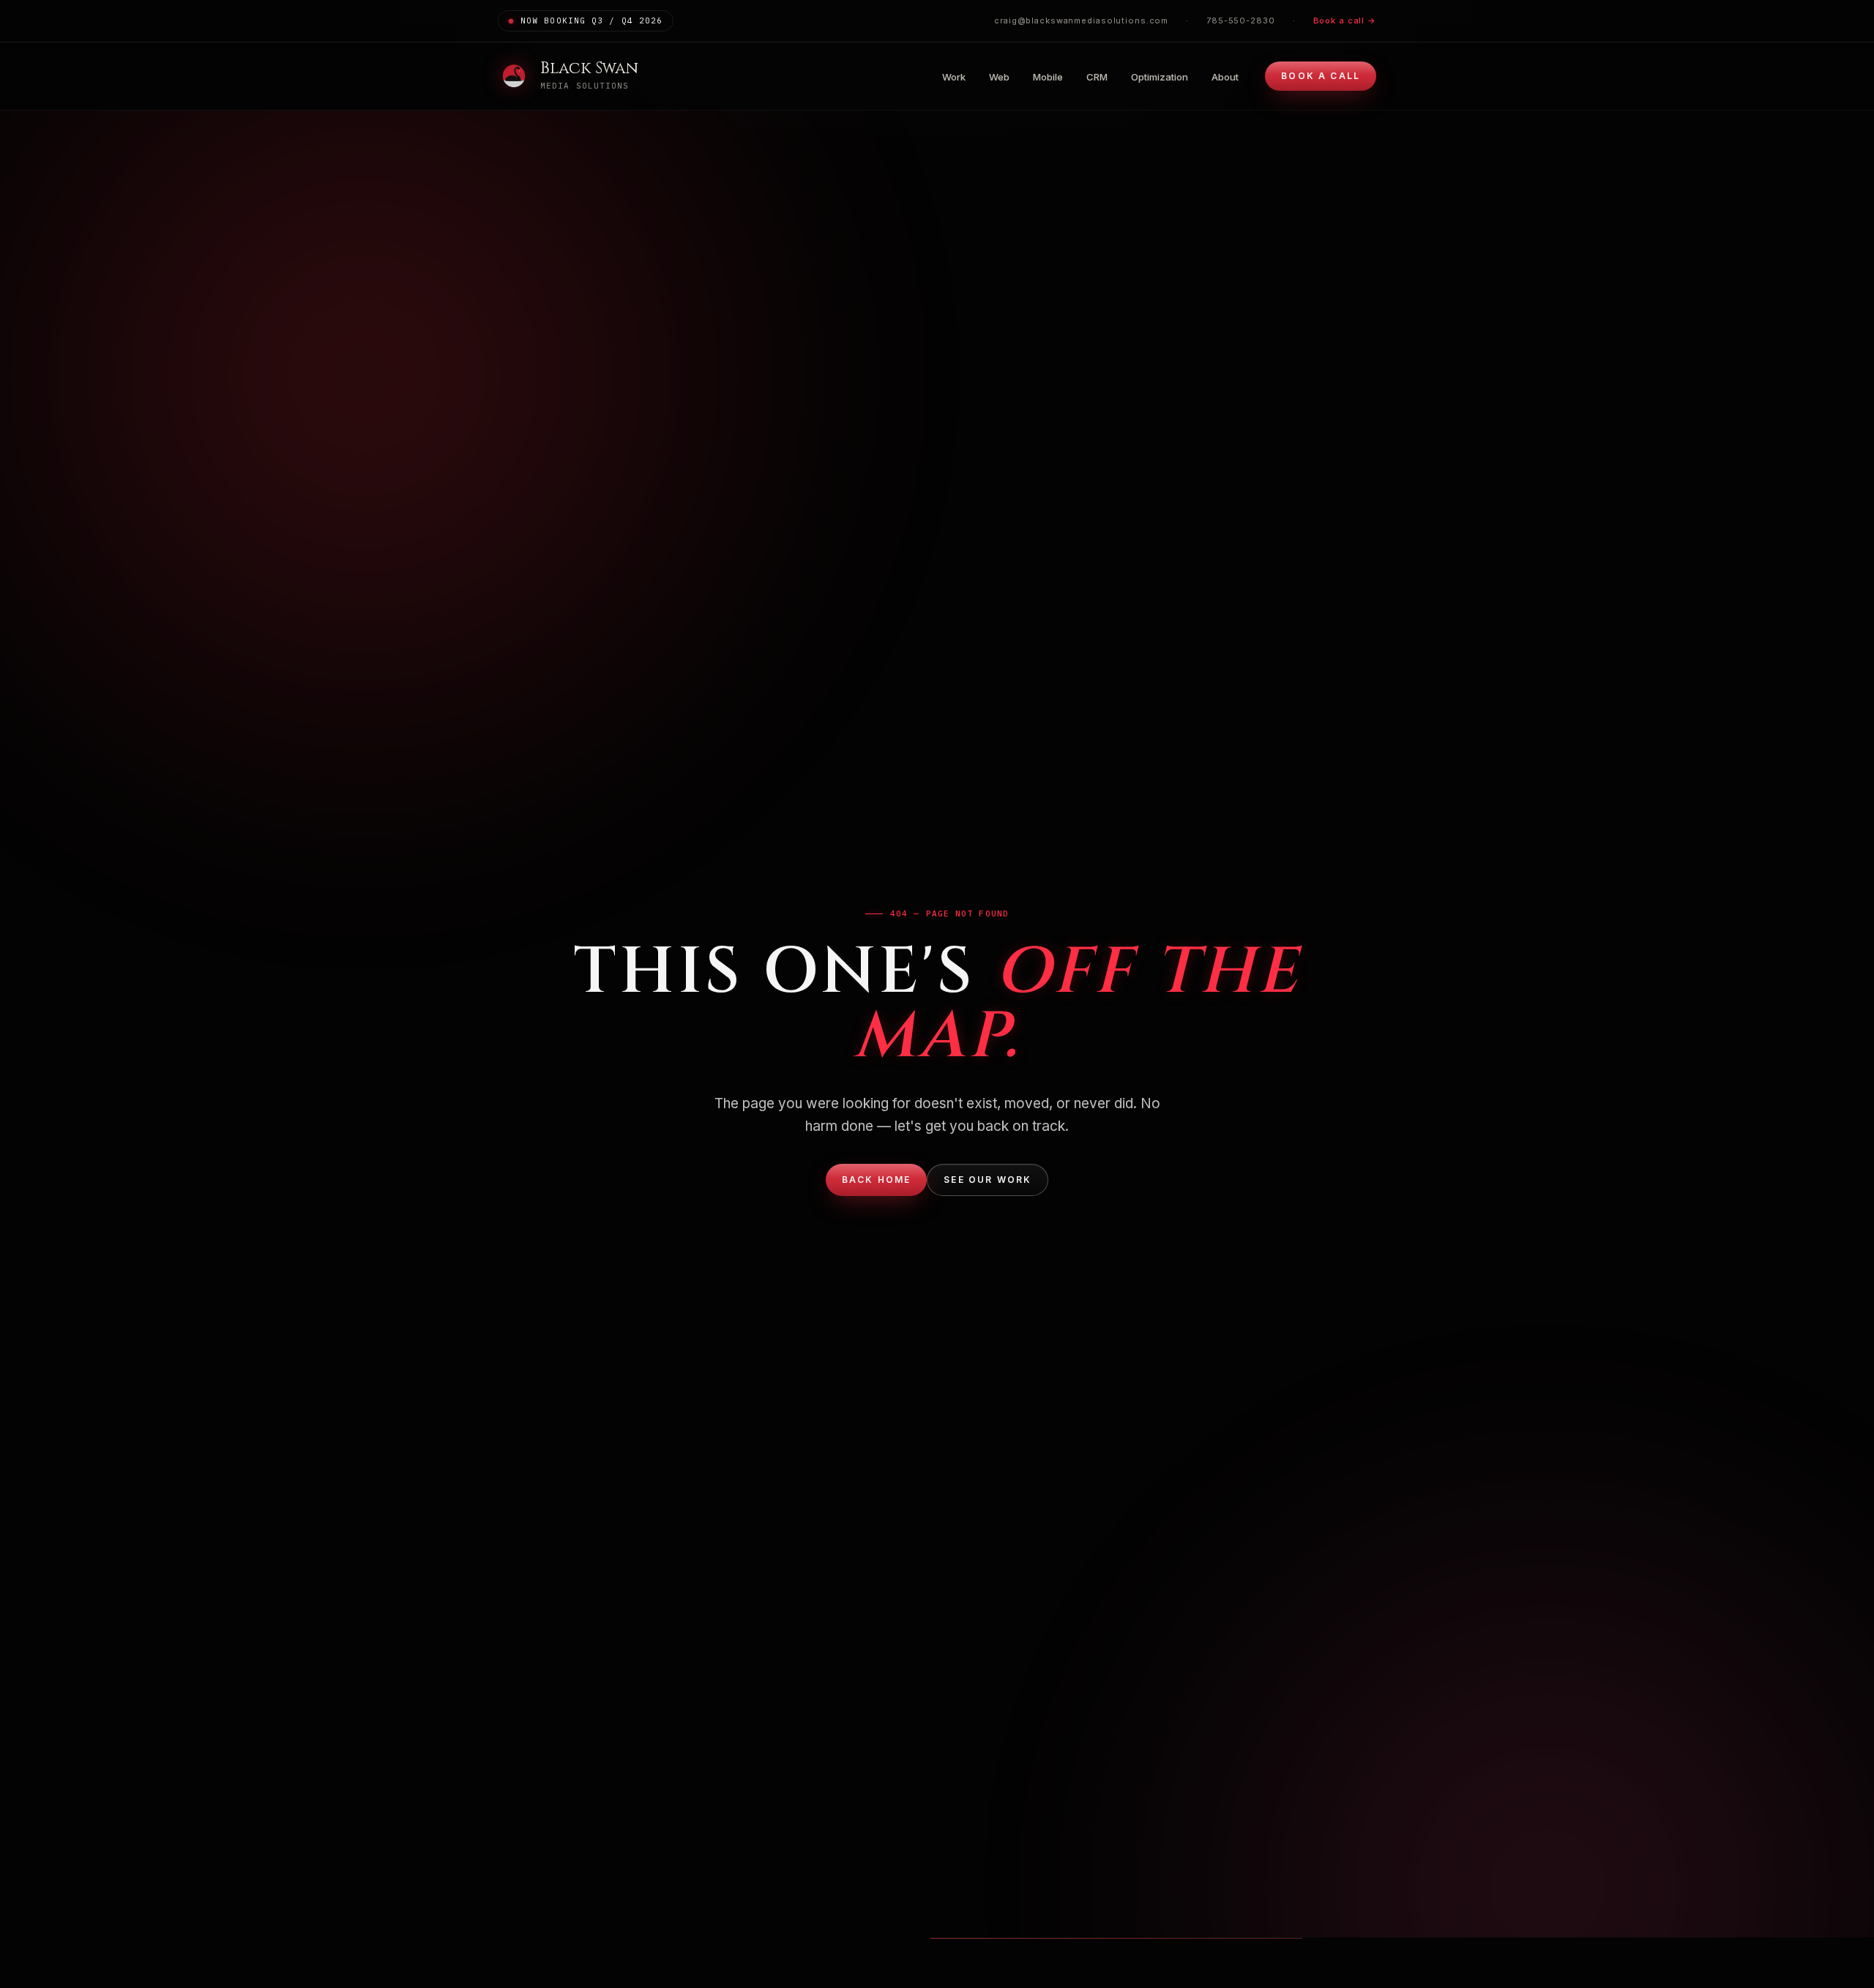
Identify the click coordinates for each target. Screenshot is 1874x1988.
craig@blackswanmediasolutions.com (1081, 20)
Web (999, 77)
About (1225, 77)
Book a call (1321, 76)
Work (954, 77)
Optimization (1160, 77)
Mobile (1048, 77)
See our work (988, 1180)
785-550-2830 (1241, 20)
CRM (1097, 77)
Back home (876, 1180)
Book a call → (1345, 20)
